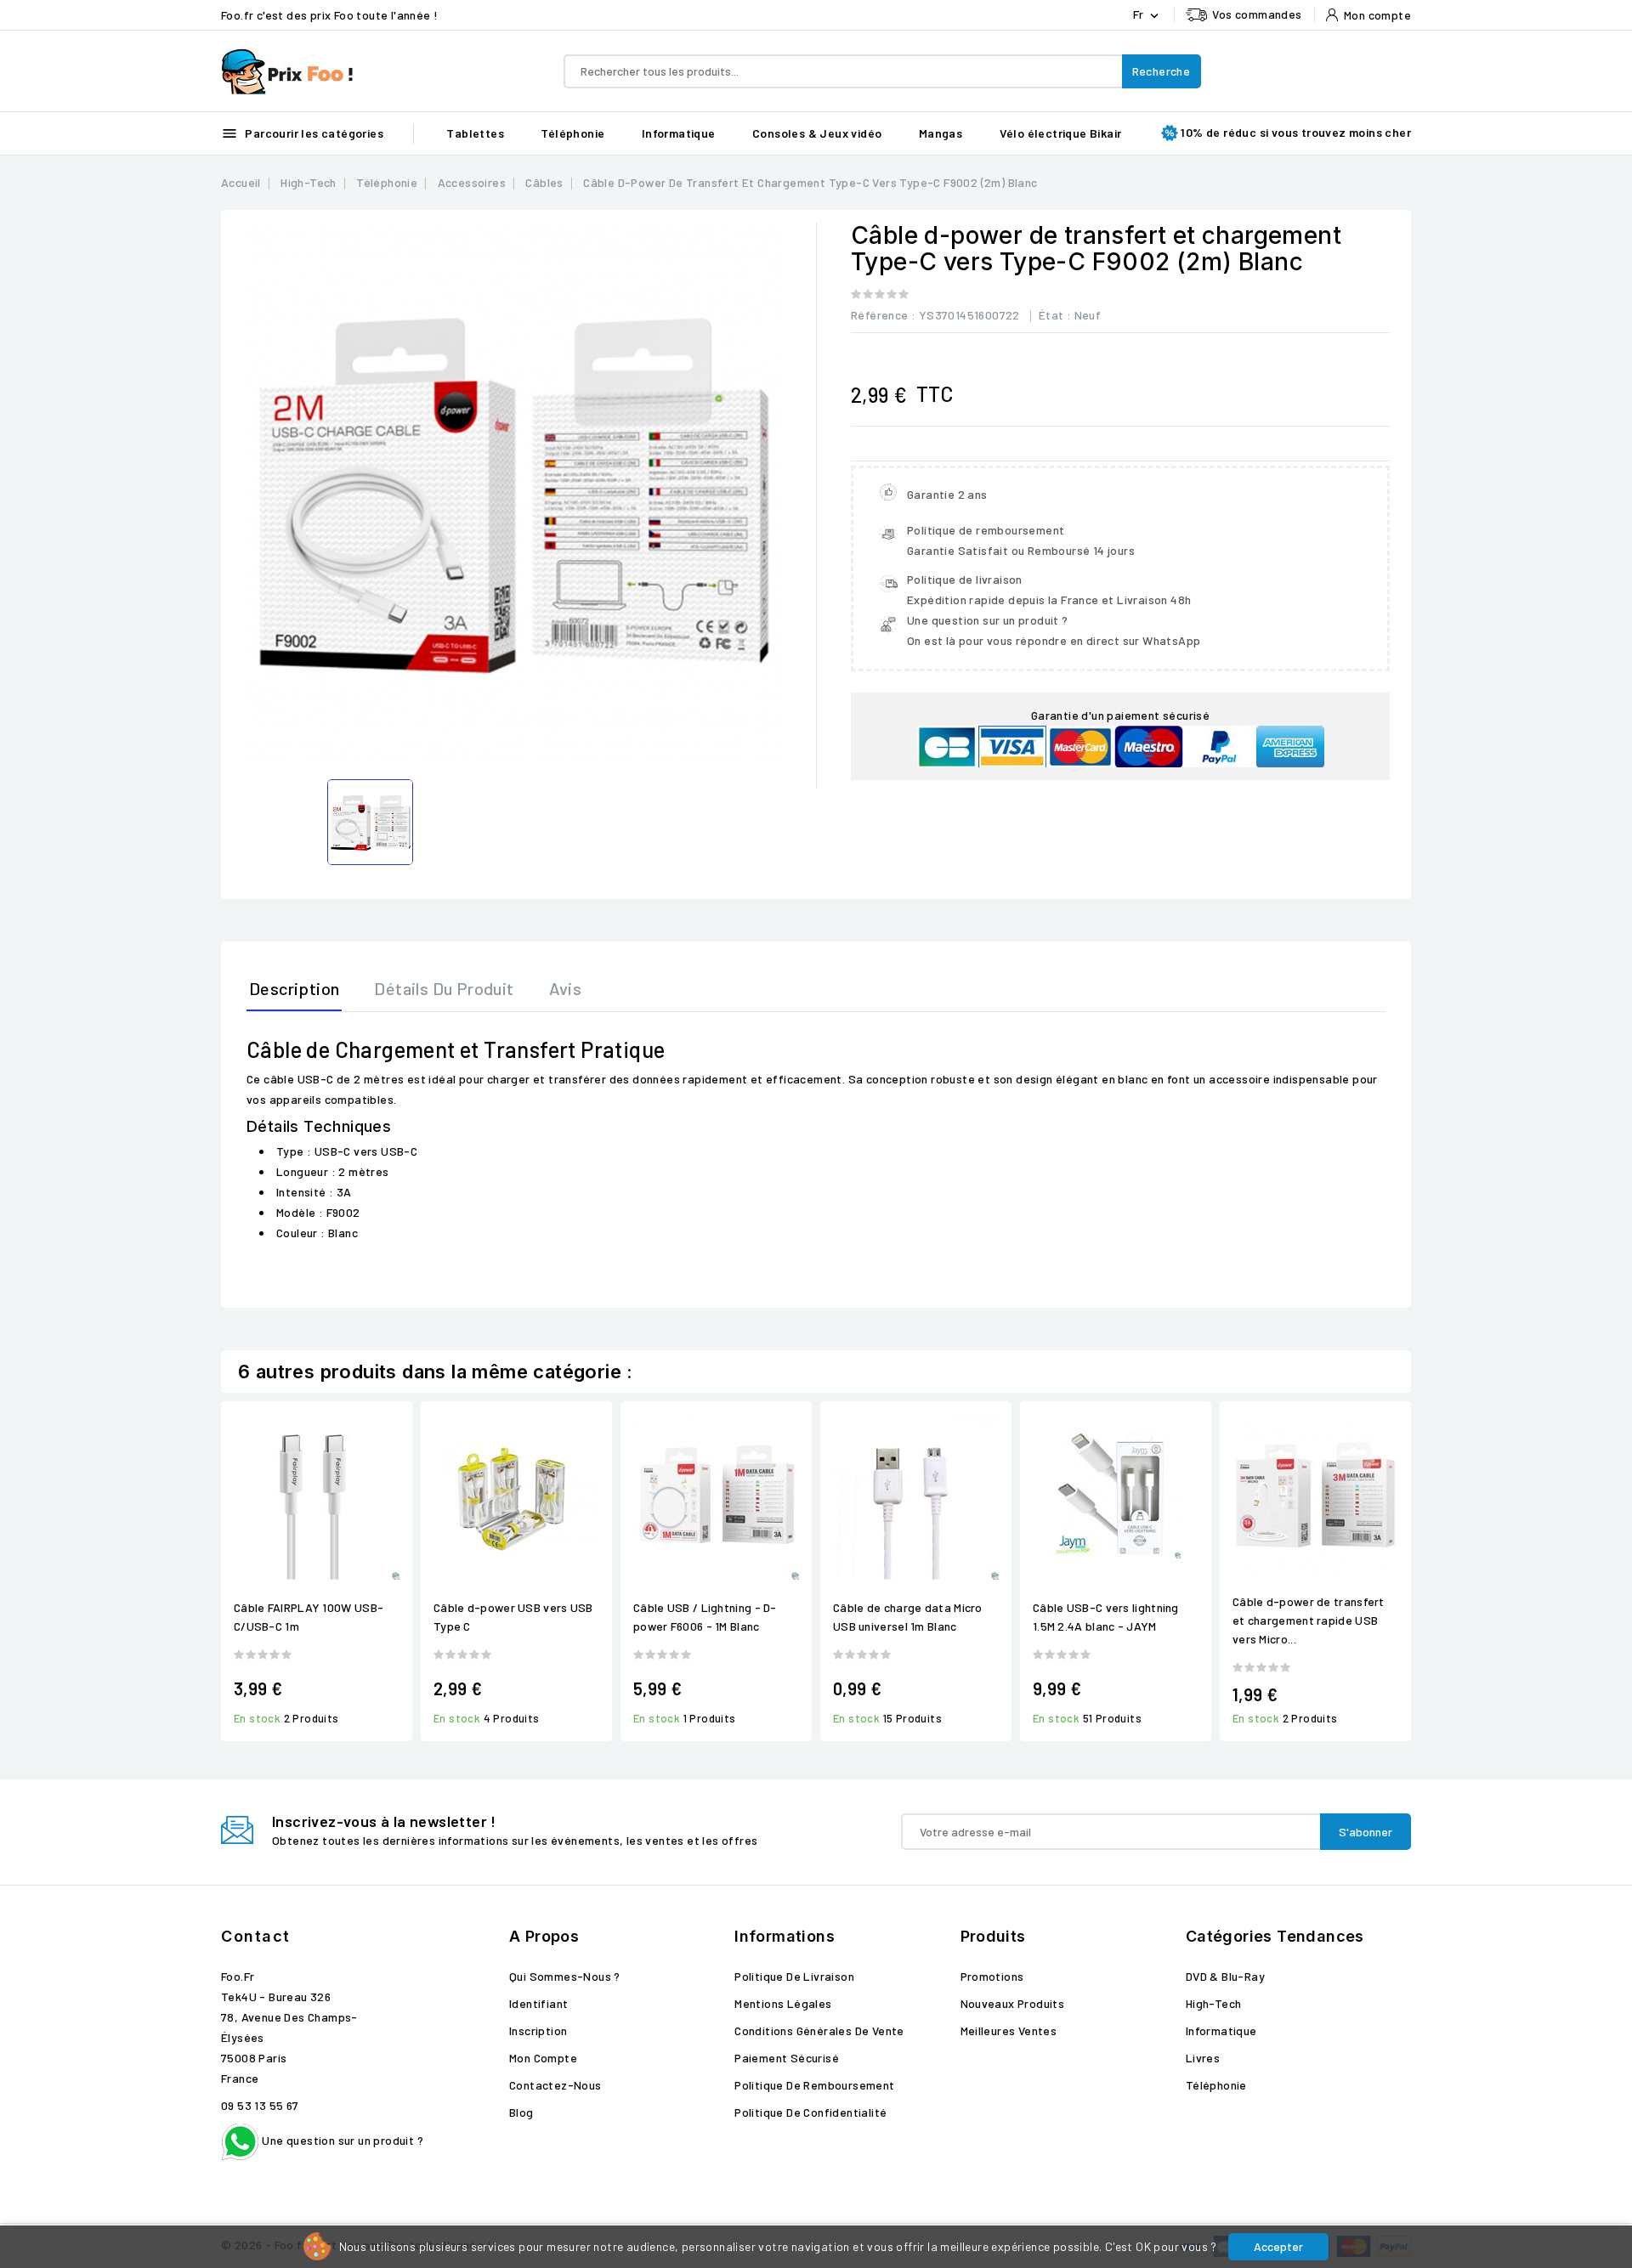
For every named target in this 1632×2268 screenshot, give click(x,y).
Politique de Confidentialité (810, 2112)
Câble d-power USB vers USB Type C (513, 1617)
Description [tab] (294, 988)
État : (1055, 315)
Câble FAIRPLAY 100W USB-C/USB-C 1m (309, 1617)
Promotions (992, 1976)
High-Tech (1214, 2003)
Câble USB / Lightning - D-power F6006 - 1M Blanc (705, 1617)
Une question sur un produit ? (341, 2140)
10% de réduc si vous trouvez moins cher (1296, 132)
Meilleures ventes (1009, 2030)
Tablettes (475, 133)
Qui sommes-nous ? (565, 1976)
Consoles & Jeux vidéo (817, 133)
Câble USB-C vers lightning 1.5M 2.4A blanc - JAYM (1106, 1617)
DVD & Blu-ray (1225, 1976)
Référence (880, 315)
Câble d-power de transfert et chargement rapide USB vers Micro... (1309, 1620)
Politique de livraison (794, 1976)
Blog (521, 2112)
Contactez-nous (555, 2085)
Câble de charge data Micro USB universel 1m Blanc (908, 1617)
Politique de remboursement (814, 2085)
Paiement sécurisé (787, 2058)
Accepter (1278, 2246)
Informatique (679, 133)
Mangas (941, 133)
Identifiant (538, 2003)
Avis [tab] (566, 988)
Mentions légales (783, 2003)
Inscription (538, 2030)
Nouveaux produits (1013, 2003)
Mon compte (543, 2058)
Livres (1203, 2058)
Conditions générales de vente (819, 2030)
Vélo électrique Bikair (1061, 133)
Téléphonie (572, 133)
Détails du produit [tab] (444, 988)
